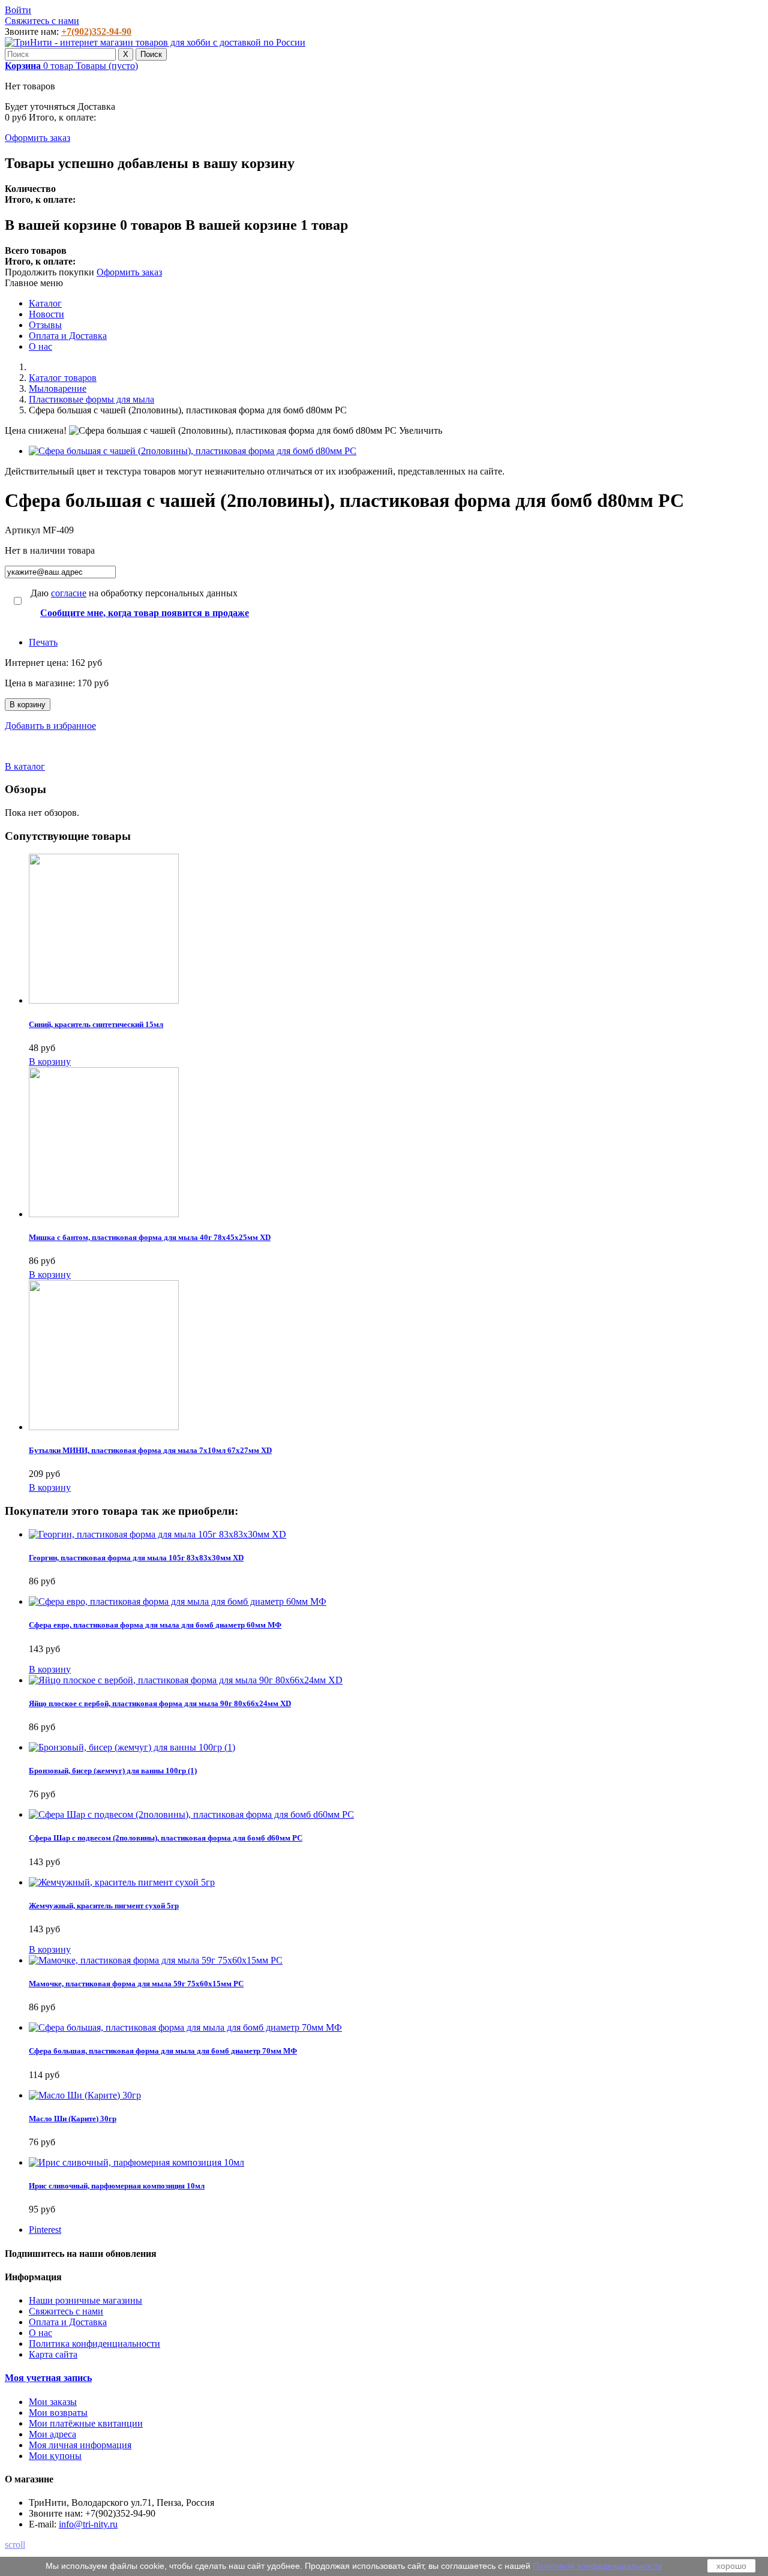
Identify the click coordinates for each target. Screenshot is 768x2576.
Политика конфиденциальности (94, 2344)
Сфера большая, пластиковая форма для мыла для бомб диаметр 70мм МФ (163, 2051)
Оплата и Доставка (68, 336)
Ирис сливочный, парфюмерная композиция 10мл (117, 2186)
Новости (46, 314)
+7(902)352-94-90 (96, 31)
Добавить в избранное (50, 726)
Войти (18, 10)
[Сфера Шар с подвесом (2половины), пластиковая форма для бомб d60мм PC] (191, 1814)
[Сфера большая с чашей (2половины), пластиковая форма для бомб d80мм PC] (193, 451)
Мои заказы (53, 2402)
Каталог (45, 303)
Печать (43, 642)
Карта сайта (53, 2354)
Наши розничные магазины (85, 2300)
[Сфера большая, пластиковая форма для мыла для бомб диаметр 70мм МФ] (185, 2027)
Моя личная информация (80, 2445)
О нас (40, 346)
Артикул (24, 530)
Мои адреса (52, 2434)
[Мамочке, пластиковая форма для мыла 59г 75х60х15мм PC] (156, 1960)
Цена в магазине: (41, 683)
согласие (69, 593)
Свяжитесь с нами (42, 21)
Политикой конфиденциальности (598, 2566)
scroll (15, 2545)
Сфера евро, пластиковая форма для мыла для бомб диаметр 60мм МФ (155, 1625)
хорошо (731, 2566)
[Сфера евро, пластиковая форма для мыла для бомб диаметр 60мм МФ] (178, 1601)
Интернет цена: (38, 663)
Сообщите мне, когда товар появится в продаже (145, 613)
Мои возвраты (58, 2413)
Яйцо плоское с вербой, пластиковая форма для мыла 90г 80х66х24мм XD (160, 1703)
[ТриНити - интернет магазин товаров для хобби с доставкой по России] (155, 42)
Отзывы (45, 325)
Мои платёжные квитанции (86, 2423)
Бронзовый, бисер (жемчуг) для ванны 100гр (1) (113, 1771)
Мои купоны (55, 2456)
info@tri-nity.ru (88, 2524)
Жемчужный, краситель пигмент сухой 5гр (104, 1906)
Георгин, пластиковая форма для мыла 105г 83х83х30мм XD (136, 1558)
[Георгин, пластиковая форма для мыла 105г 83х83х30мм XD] (157, 1534)
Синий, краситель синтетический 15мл (96, 1024)
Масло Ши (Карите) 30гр (73, 2119)
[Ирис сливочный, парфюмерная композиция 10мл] (136, 2162)
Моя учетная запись (48, 2378)
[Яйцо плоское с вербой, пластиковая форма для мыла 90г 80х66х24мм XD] (186, 1680)
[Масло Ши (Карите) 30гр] (85, 2095)
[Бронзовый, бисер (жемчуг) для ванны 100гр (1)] (132, 1747)
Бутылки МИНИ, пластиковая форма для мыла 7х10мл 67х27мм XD (150, 1450)
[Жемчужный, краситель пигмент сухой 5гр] (122, 1882)
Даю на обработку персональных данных (134, 593)
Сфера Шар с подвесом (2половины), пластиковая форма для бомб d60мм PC (166, 1838)
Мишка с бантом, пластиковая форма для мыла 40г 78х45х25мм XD (150, 1237)
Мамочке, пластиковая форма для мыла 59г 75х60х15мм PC (136, 1984)
